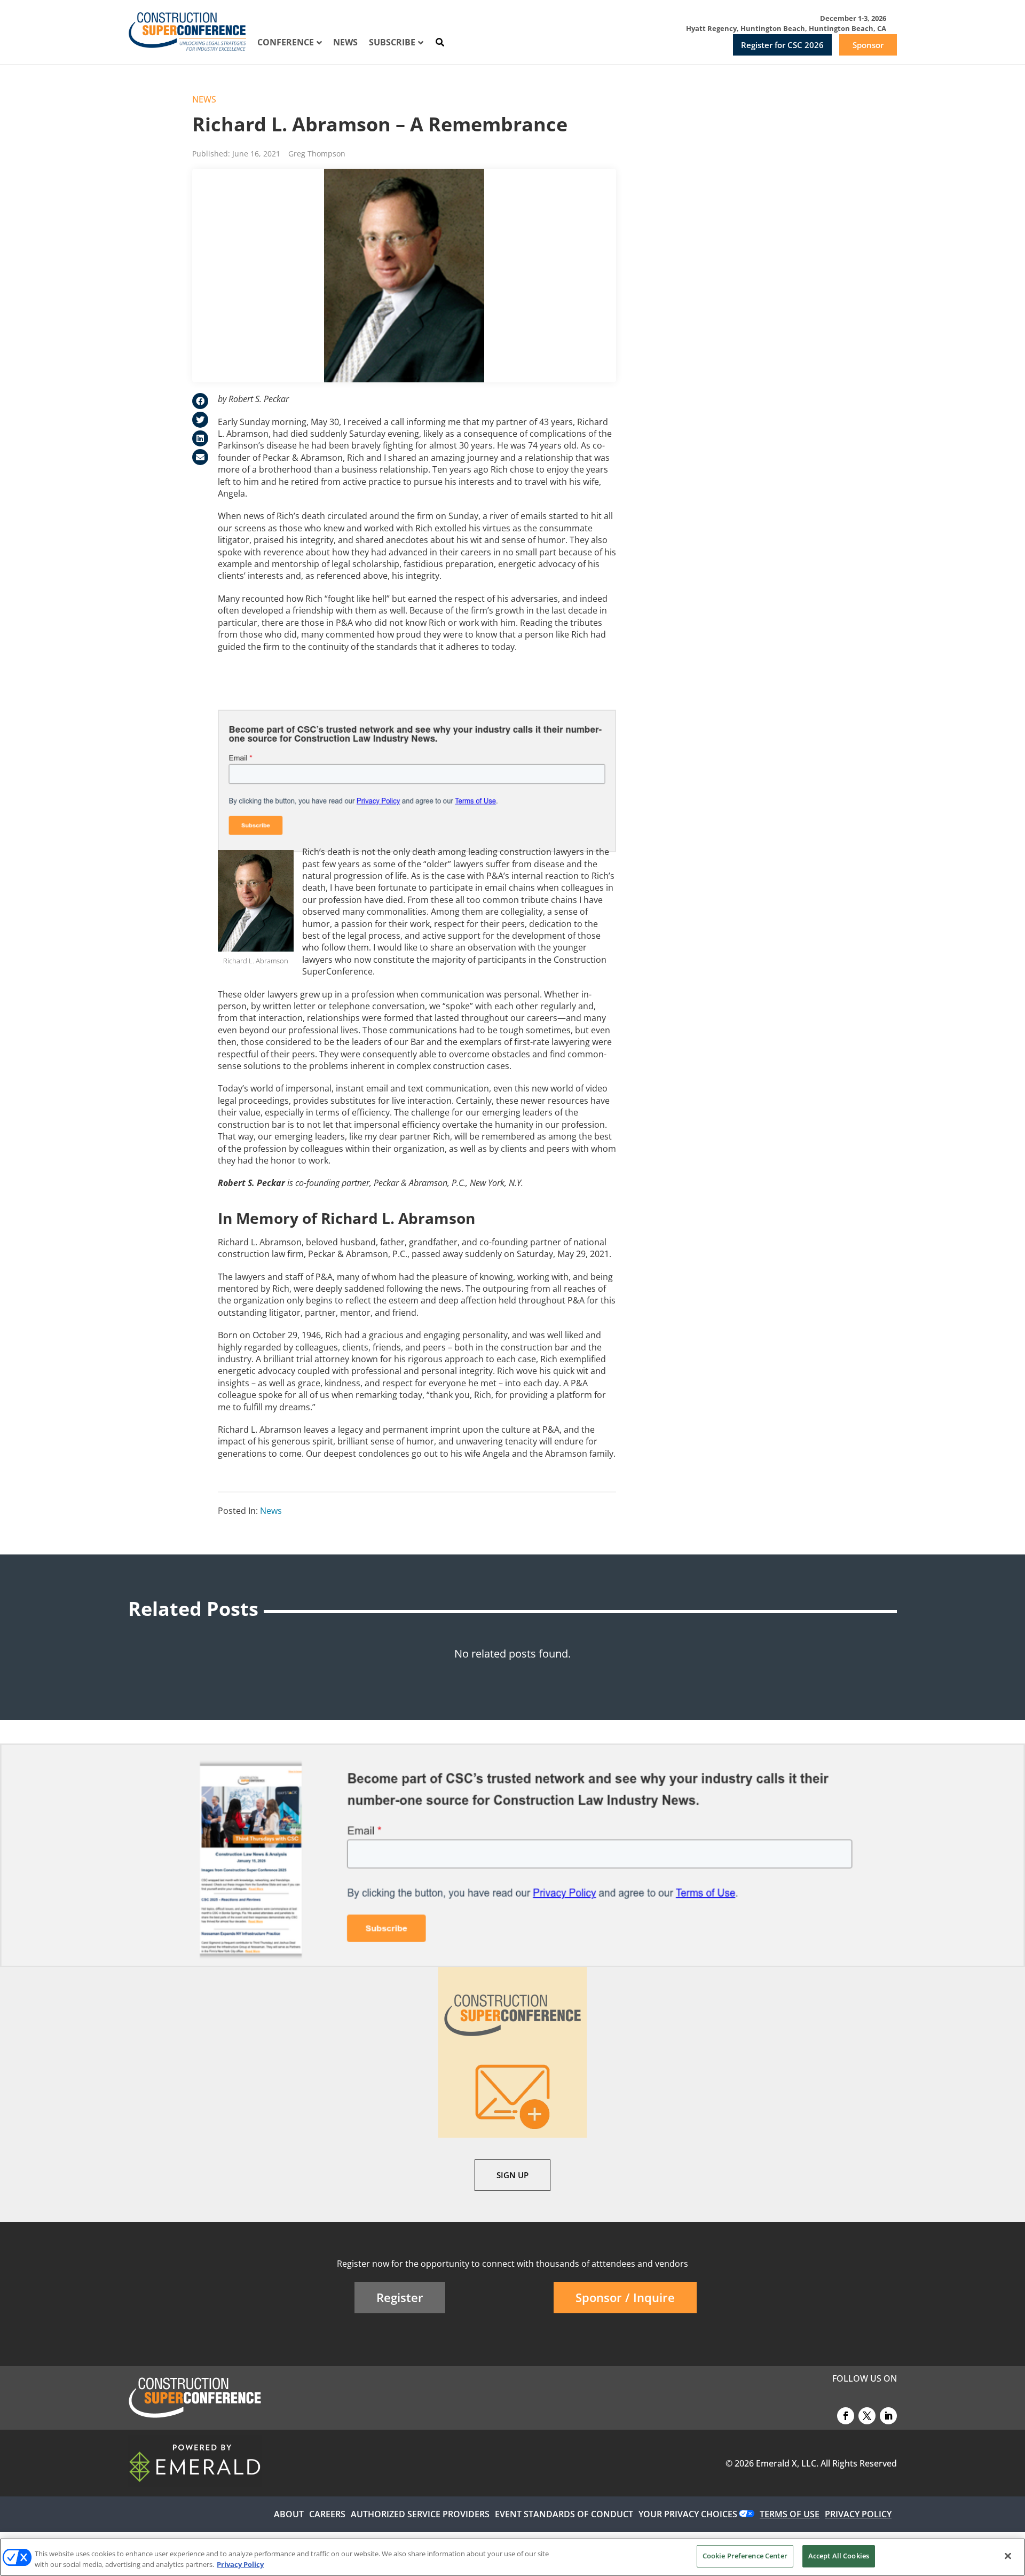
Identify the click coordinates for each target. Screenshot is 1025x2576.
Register (400, 2297)
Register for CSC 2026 (782, 45)
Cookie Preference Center (745, 2556)
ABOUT (289, 2514)
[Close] (1008, 2556)
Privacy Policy (240, 2564)
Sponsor (868, 45)
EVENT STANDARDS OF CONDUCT (564, 2514)
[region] (512, 2557)
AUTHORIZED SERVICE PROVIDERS (420, 2514)
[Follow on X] (867, 2416)
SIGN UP (512, 2175)
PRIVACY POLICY (858, 2514)
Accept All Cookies (839, 2556)
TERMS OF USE (790, 2514)
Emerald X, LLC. (787, 2463)
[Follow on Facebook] (846, 2416)
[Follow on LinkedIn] (888, 2416)
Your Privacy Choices (688, 2514)
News (204, 99)
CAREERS (327, 2514)
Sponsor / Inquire (625, 2297)
